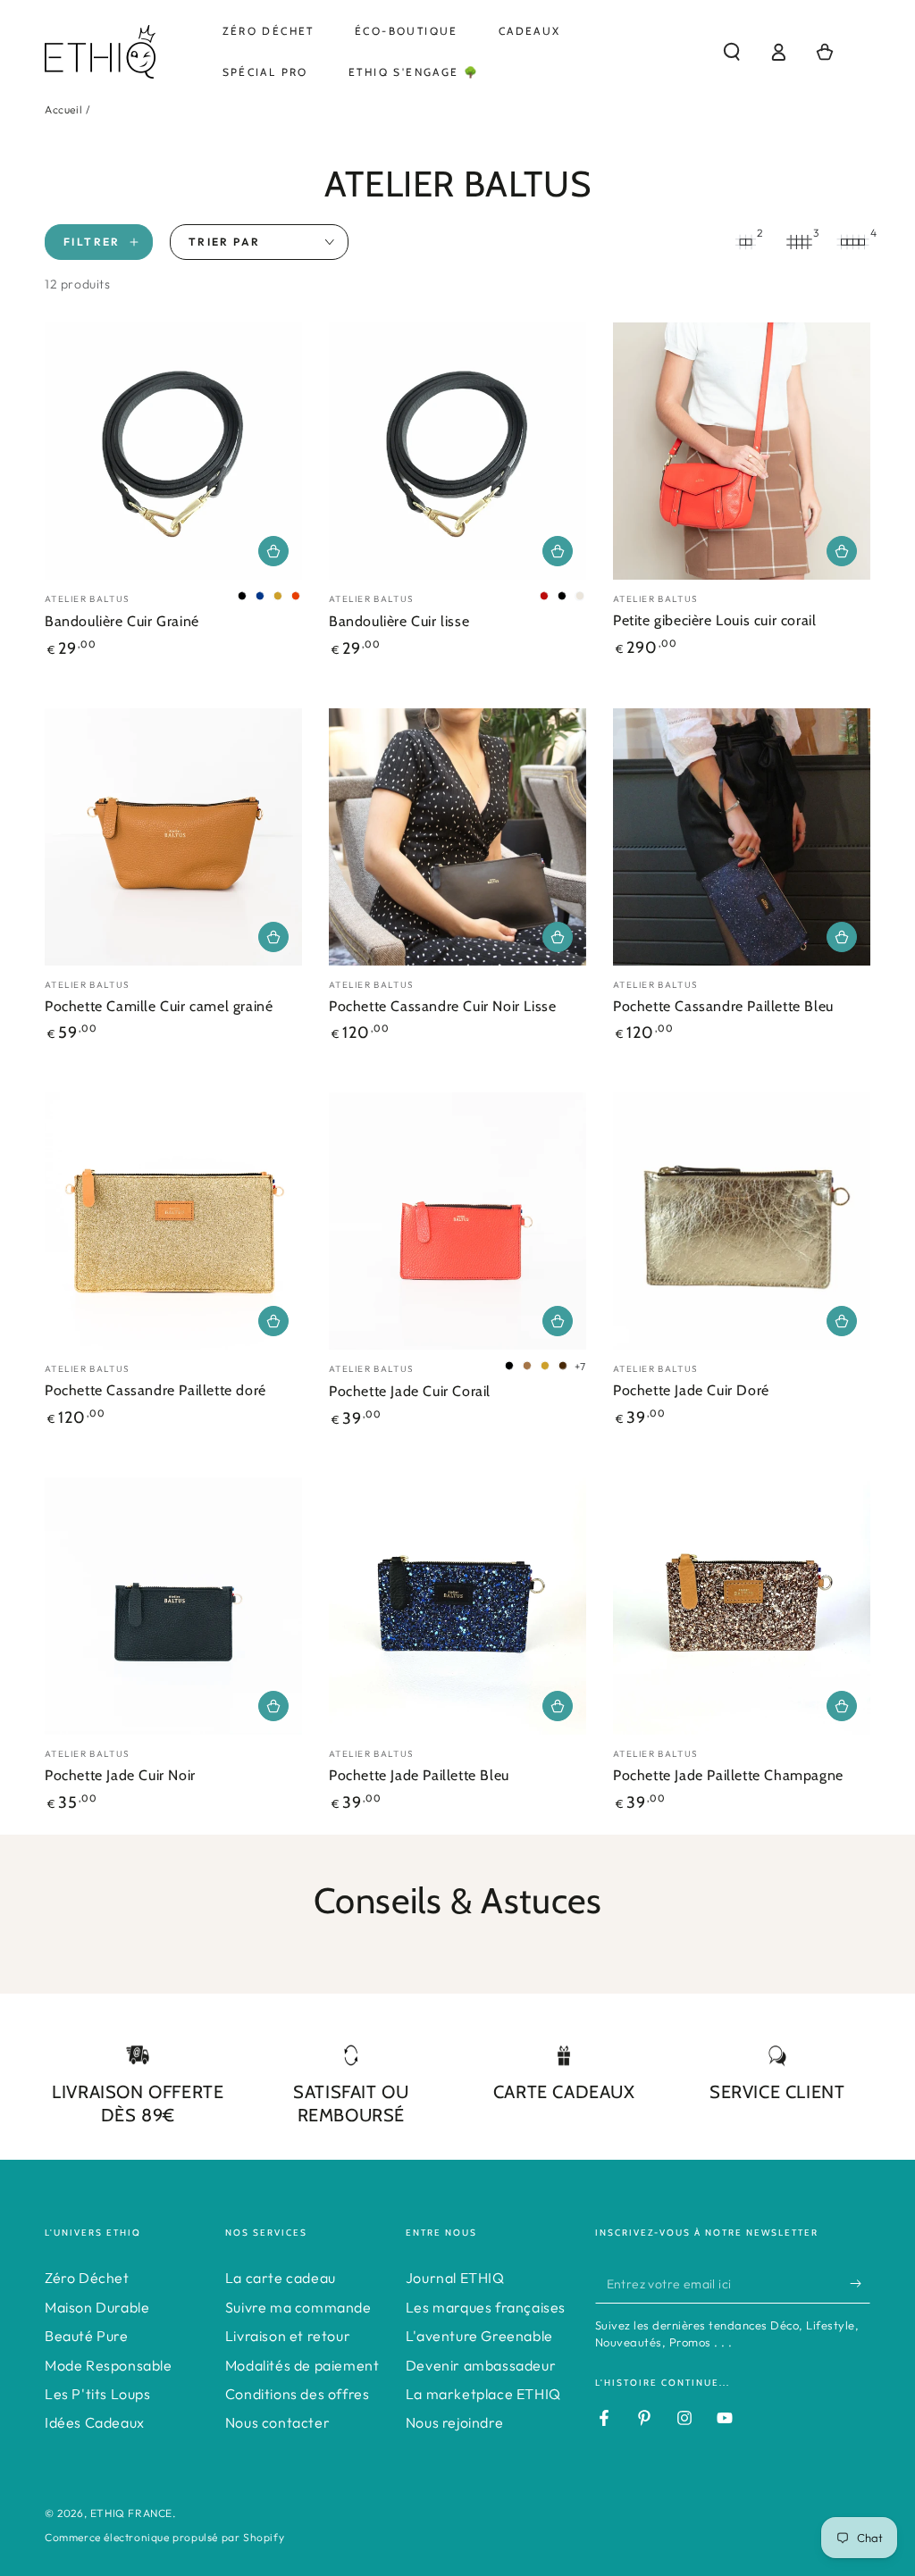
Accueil (63, 109)
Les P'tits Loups (98, 2394)
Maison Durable (97, 2307)
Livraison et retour (288, 2336)
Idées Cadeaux (95, 2422)
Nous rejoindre (454, 2422)
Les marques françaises (486, 2307)
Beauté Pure (87, 2336)
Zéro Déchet (87, 2278)
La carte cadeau (281, 2278)
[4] (852, 242)
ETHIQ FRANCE (131, 2513)
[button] (732, 52)
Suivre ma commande (298, 2307)
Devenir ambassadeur (481, 2365)
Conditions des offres (298, 2394)
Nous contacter (277, 2422)
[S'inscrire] (860, 2283)
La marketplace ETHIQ (483, 2394)
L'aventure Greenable (479, 2336)
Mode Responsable (109, 2365)
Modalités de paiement (302, 2365)
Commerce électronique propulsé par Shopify (164, 2537)
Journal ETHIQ (455, 2278)
